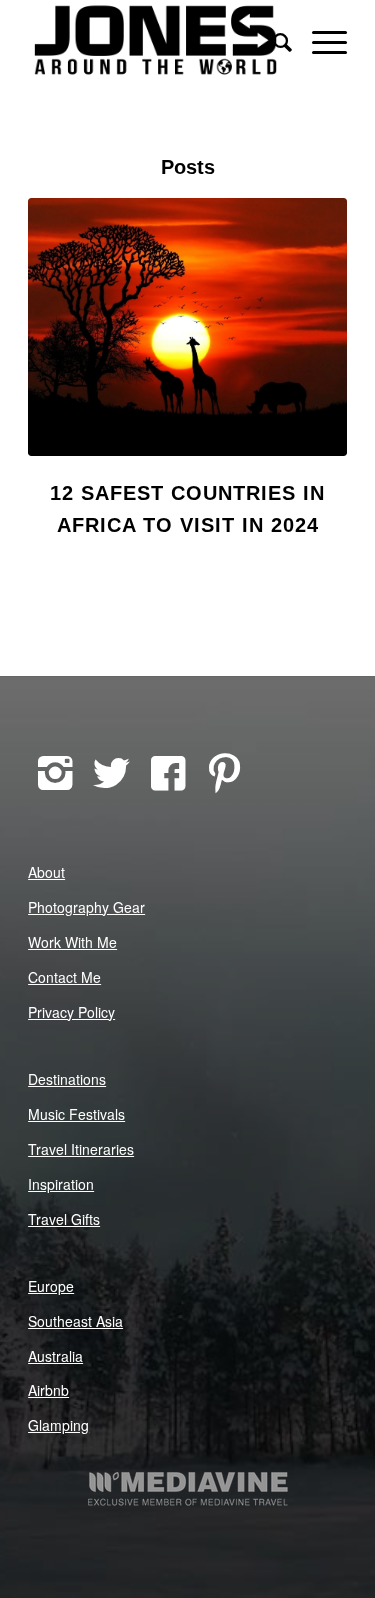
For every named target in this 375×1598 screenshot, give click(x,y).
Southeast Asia (75, 1321)
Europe (51, 1286)
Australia (55, 1356)
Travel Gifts (64, 1219)
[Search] (272, 40)
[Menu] (319, 40)
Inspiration (61, 1184)
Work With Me (72, 942)
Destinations (67, 1079)
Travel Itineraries (81, 1149)
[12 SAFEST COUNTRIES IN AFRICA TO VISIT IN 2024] (187, 327)
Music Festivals (76, 1114)
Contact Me (64, 977)
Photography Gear (86, 907)
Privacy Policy (71, 1012)
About (46, 872)
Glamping (58, 1425)
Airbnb (48, 1390)
